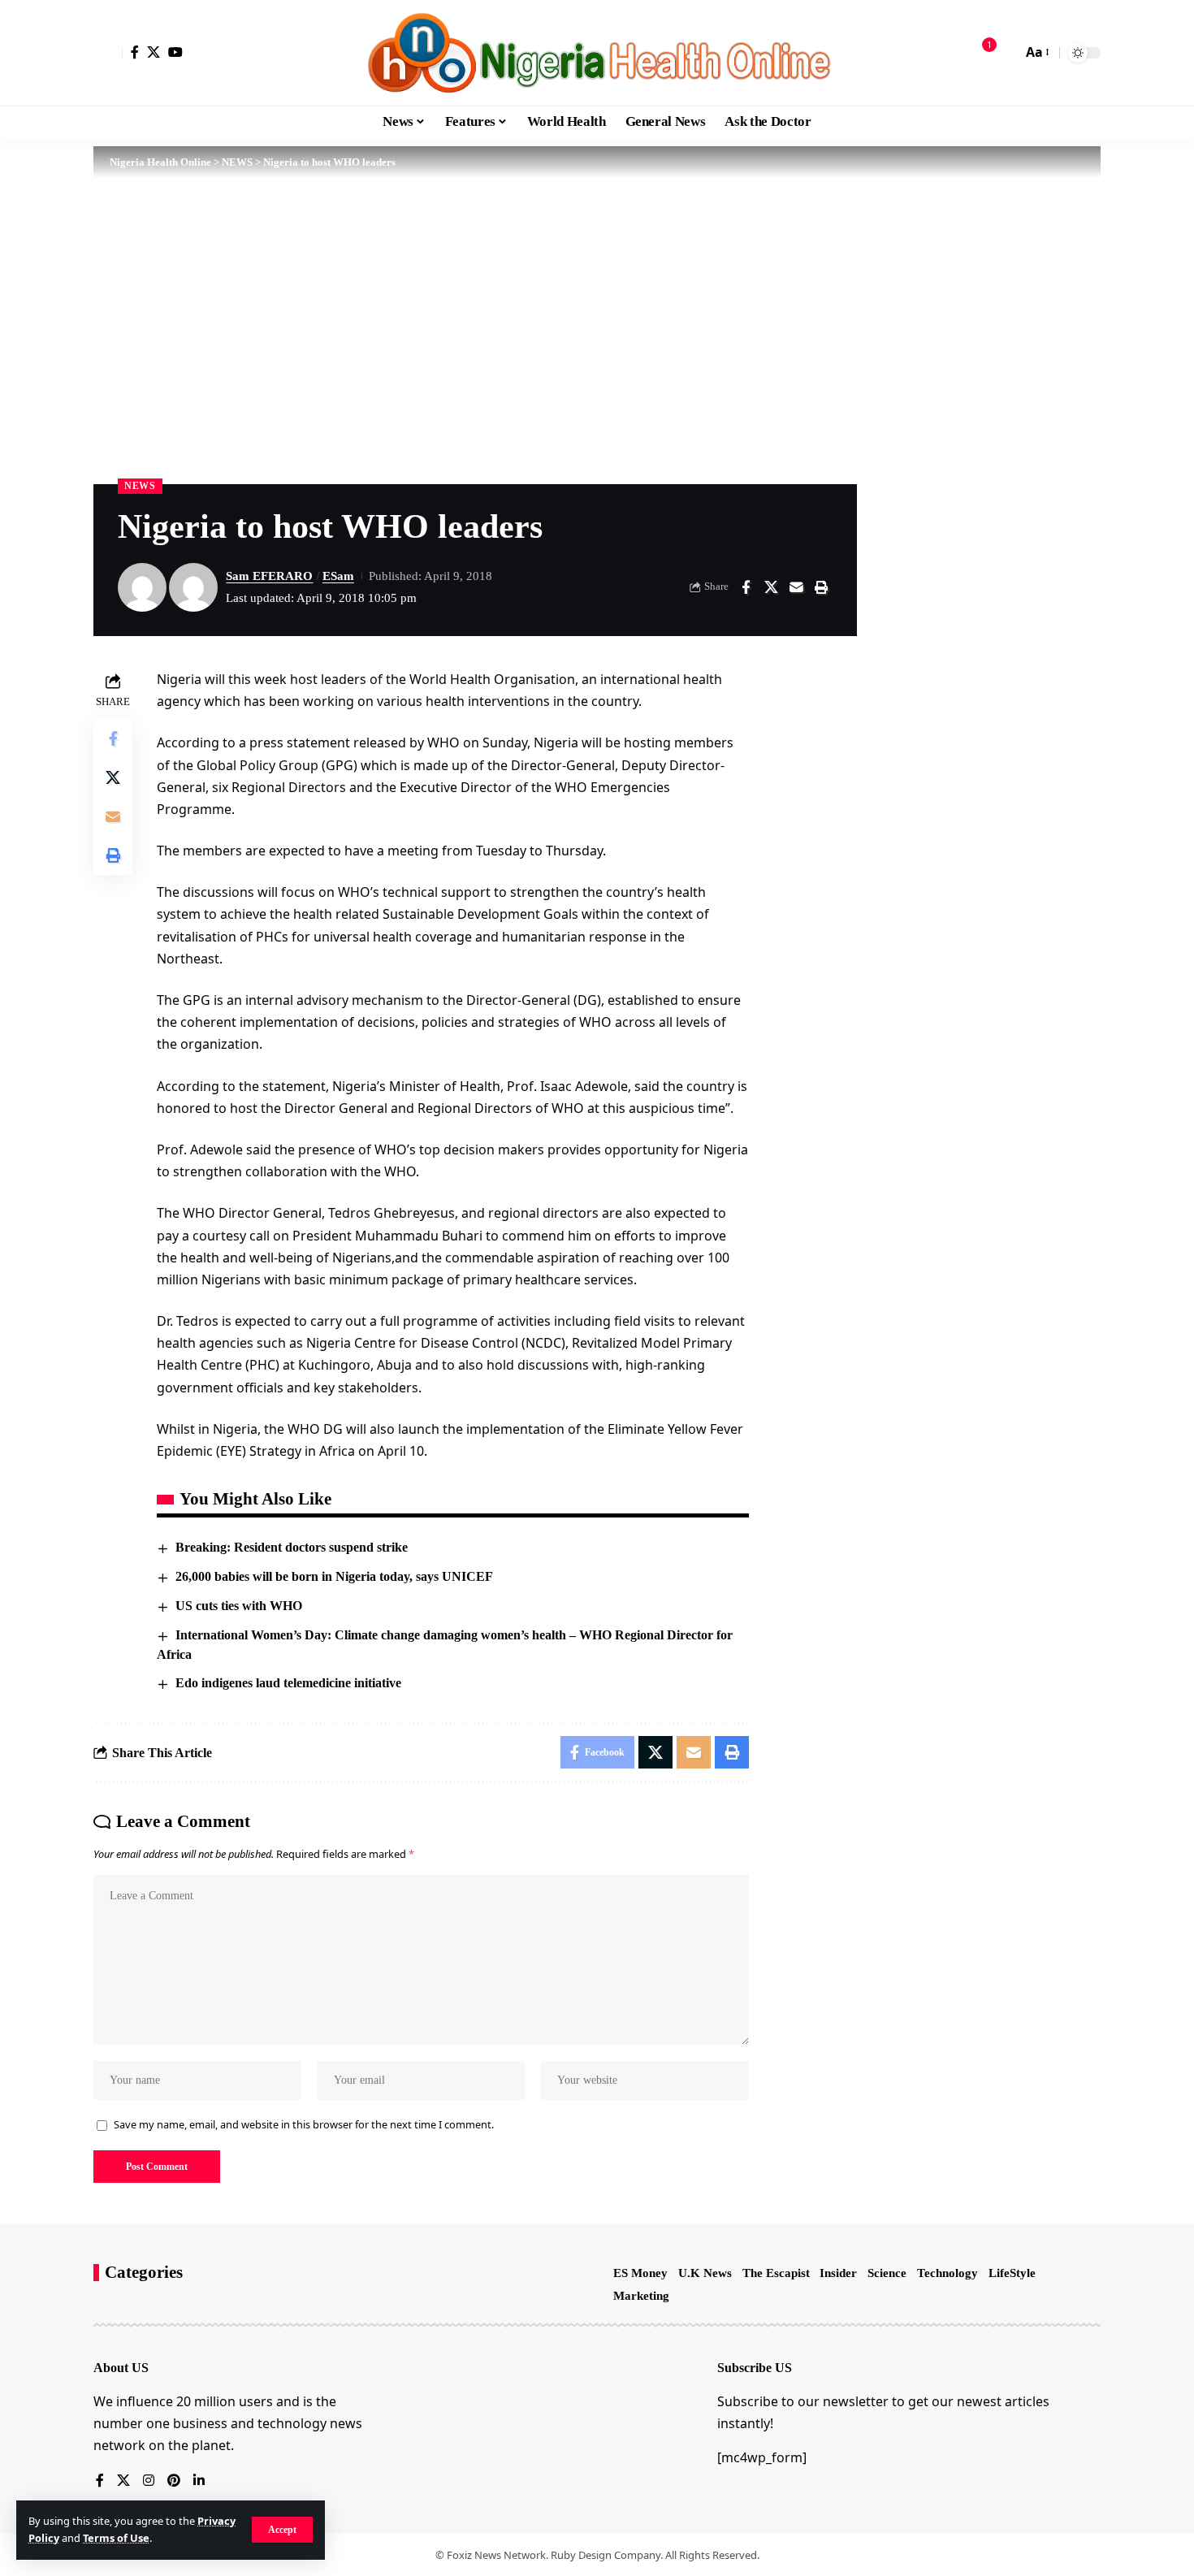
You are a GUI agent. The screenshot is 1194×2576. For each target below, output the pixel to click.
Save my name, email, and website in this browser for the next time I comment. (304, 2124)
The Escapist (776, 2273)
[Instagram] (149, 2481)
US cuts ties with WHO (239, 1606)
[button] (282, 2530)
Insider (838, 2273)
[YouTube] (175, 52)
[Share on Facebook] (746, 587)
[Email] (796, 587)
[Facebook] (135, 52)
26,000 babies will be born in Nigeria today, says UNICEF (334, 1576)
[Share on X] (771, 587)
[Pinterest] (174, 2481)
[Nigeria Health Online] (597, 53)
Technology (947, 2273)
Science (887, 2273)
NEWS (140, 486)
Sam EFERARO (269, 576)
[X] (154, 52)
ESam (338, 576)
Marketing (641, 2296)
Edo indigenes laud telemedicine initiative (288, 1683)
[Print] (821, 587)
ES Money (640, 2273)
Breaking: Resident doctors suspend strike (292, 1547)
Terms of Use (116, 2538)
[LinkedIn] (199, 2481)
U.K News (705, 2273)
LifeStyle (1012, 2273)
